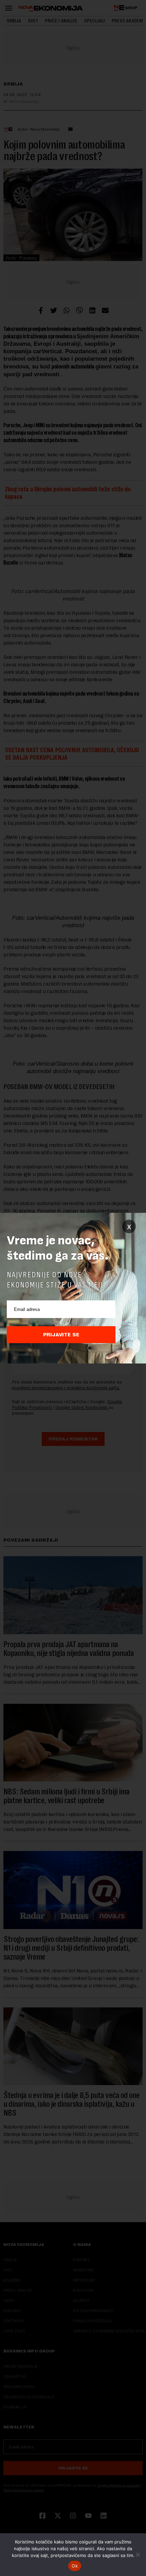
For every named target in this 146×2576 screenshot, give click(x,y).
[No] (138, 2555)
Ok (75, 2566)
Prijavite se (61, 1335)
